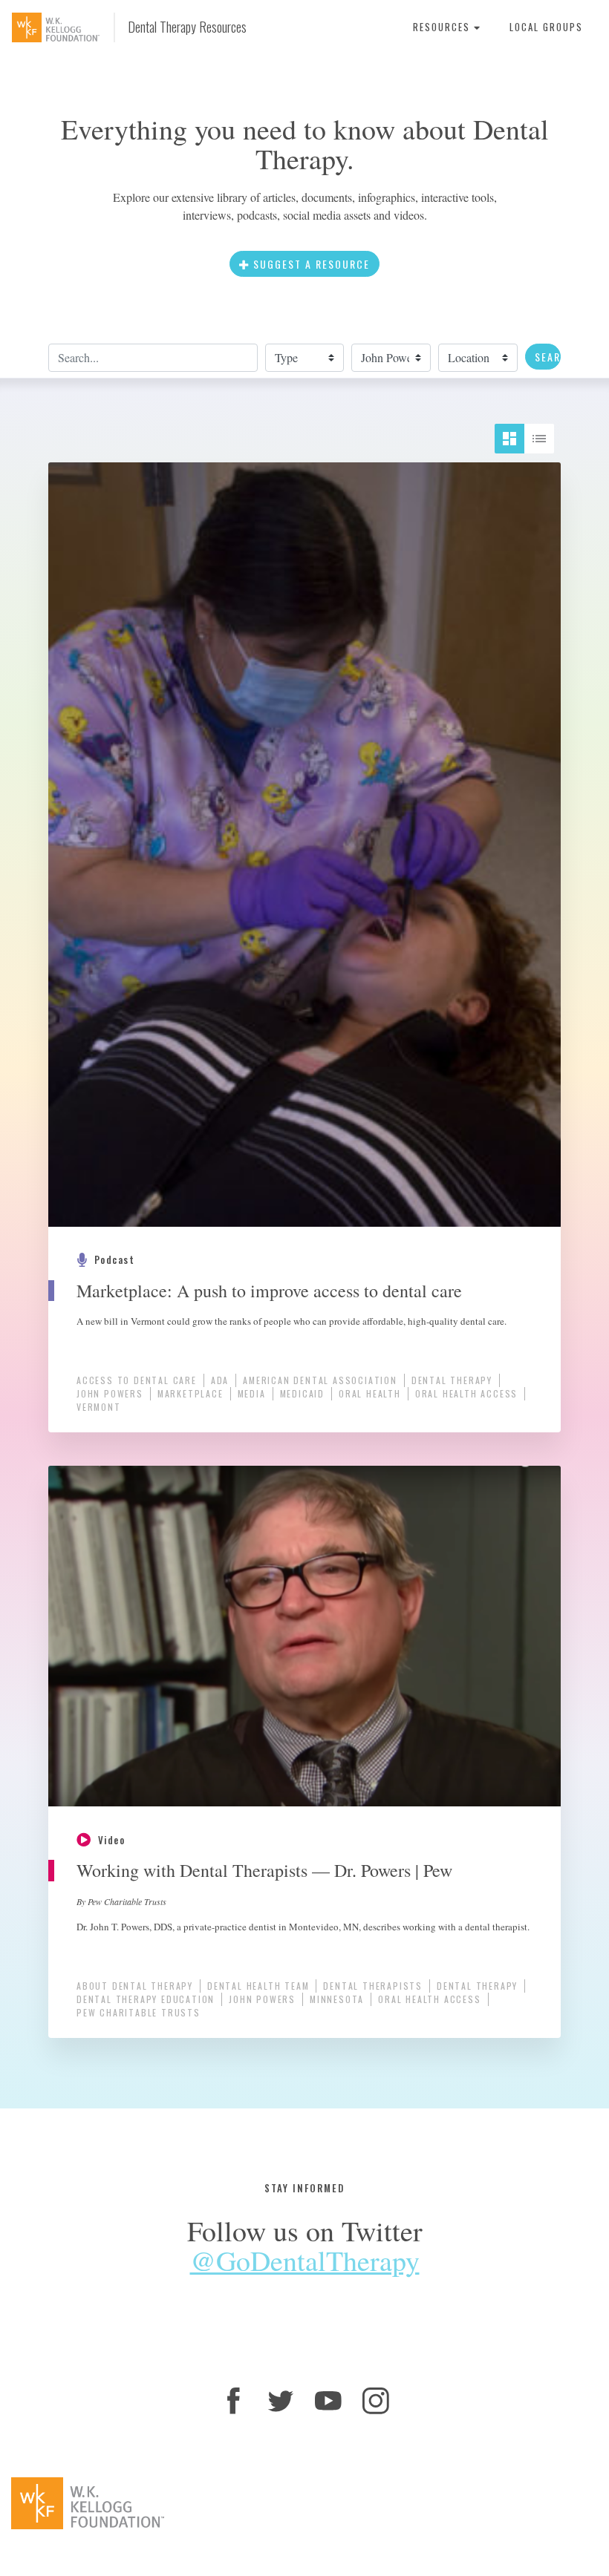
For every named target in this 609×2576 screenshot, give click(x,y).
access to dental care (137, 1380)
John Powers (110, 1393)
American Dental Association (320, 1380)
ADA (220, 1380)
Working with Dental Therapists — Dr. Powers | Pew (264, 1870)
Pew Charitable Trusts (139, 2012)
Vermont (99, 1407)
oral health (370, 1393)
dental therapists (373, 1986)
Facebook (233, 2401)
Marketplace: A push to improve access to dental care (269, 1291)
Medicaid (302, 1393)
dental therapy (452, 1380)
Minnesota (337, 1999)
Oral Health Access (466, 1393)
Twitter (281, 2401)
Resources (443, 27)
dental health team (258, 1986)
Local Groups (546, 27)
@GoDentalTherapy (305, 2260)
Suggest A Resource (310, 264)
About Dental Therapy (135, 1986)
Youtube (328, 2401)
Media (252, 1393)
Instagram (376, 2401)
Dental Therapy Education (146, 1999)
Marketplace (190, 1393)
